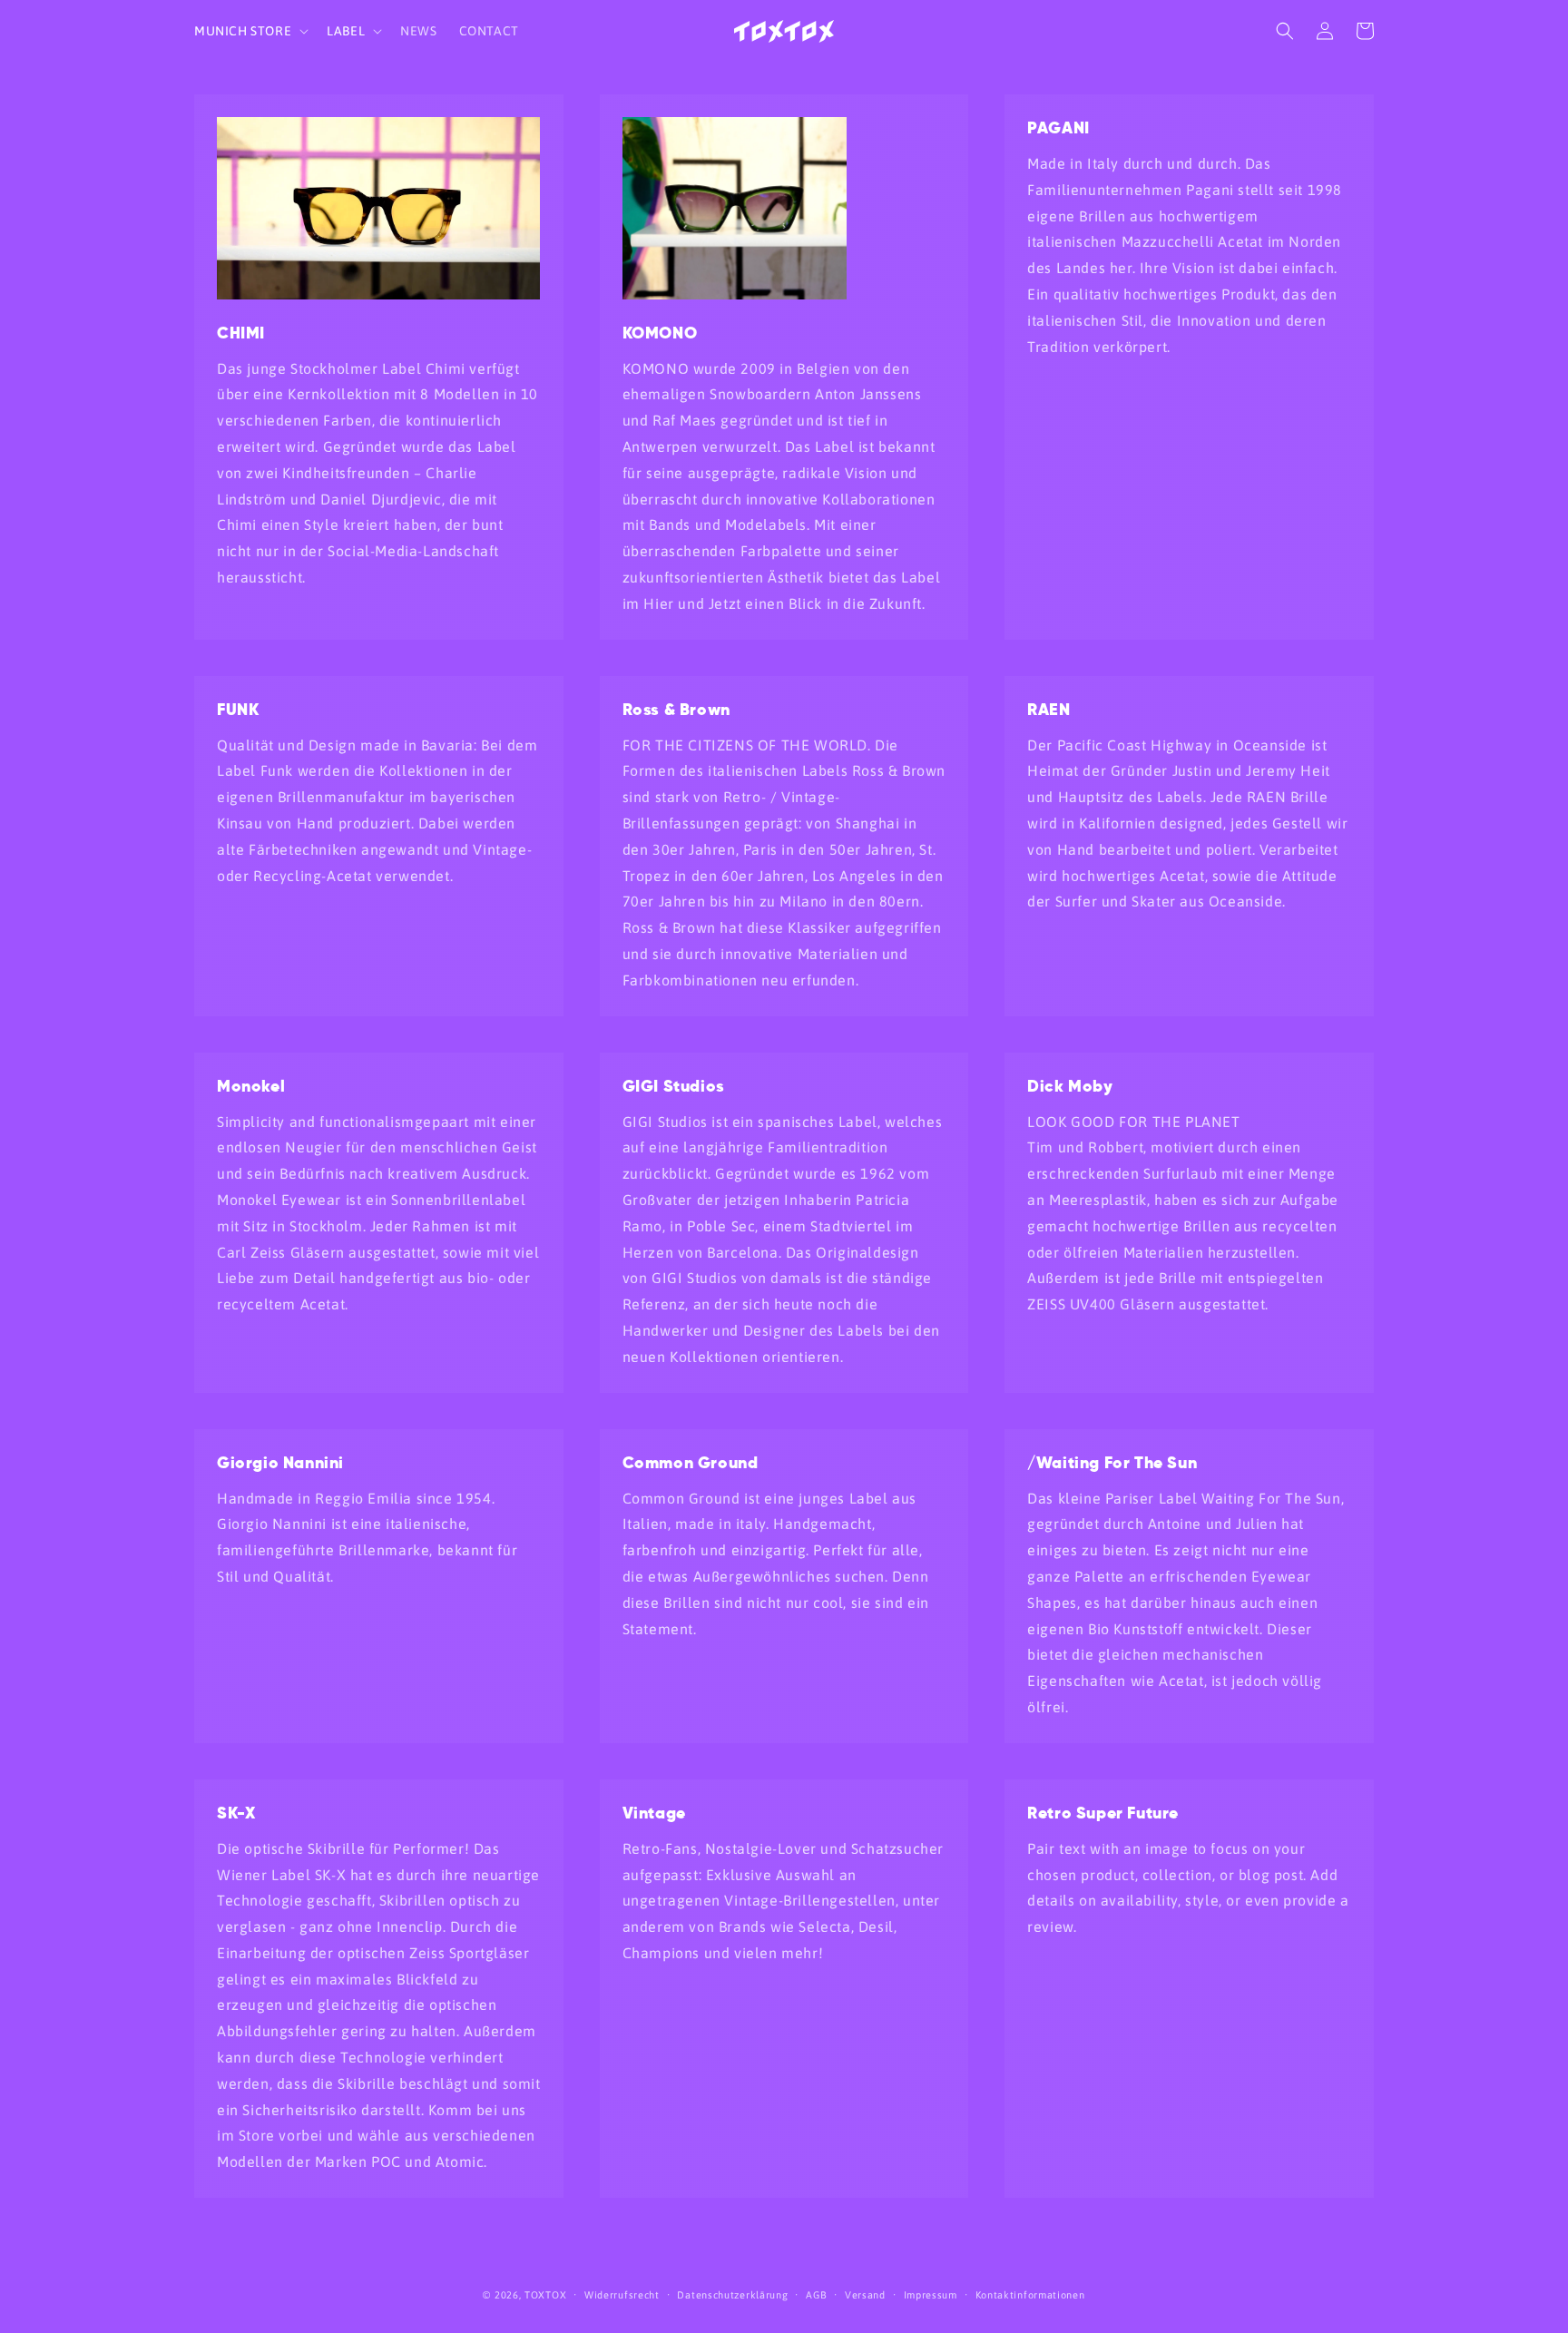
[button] (250, 31)
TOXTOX (545, 2295)
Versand (865, 2295)
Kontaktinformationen (1030, 2295)
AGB (816, 2295)
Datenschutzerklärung (732, 2295)
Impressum (931, 2295)
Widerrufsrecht (622, 2295)
